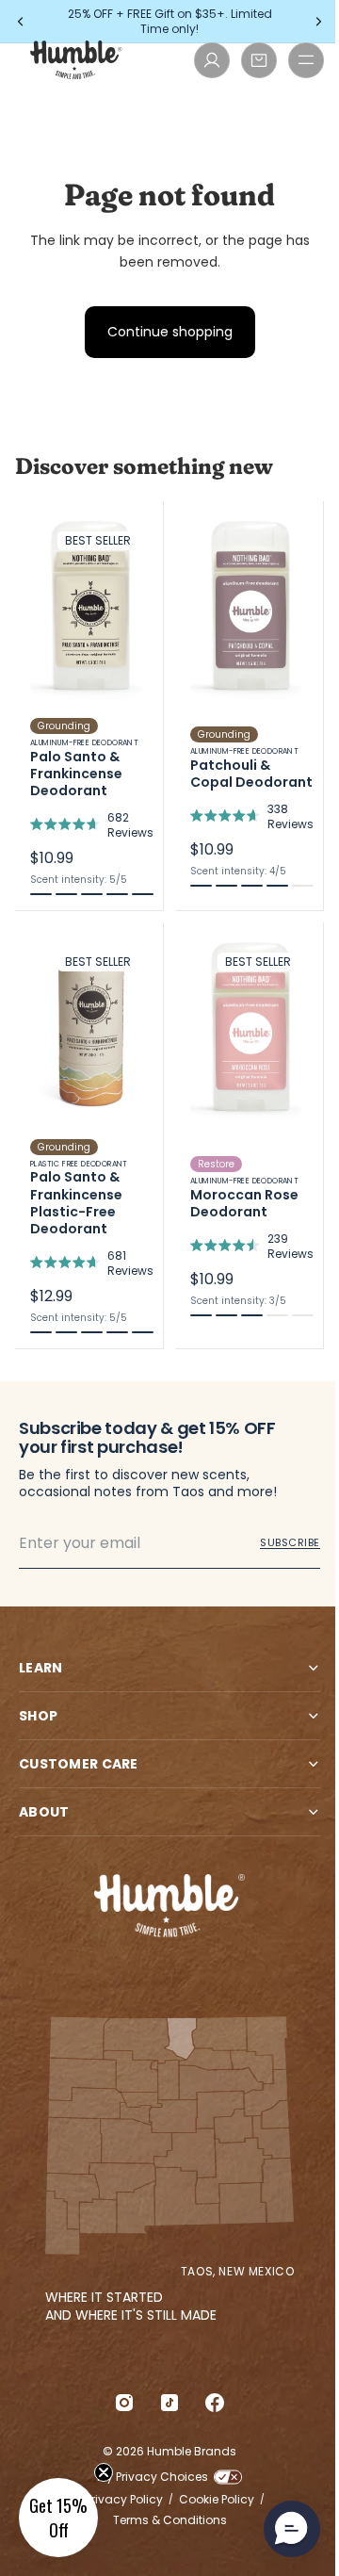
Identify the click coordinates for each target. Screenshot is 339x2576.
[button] (58, 2518)
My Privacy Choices (148, 2477)
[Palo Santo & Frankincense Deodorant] (89, 706)
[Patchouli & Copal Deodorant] (249, 706)
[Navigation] (306, 60)
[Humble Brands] (76, 60)
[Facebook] (210, 2403)
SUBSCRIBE (290, 1542)
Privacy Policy (120, 2500)
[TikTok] (165, 2403)
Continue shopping (170, 332)
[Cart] (259, 60)
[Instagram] (120, 2403)
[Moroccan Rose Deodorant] (249, 1135)
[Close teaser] (104, 2472)
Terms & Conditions (165, 2520)
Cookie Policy (212, 2500)
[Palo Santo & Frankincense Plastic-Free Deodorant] (89, 1135)
